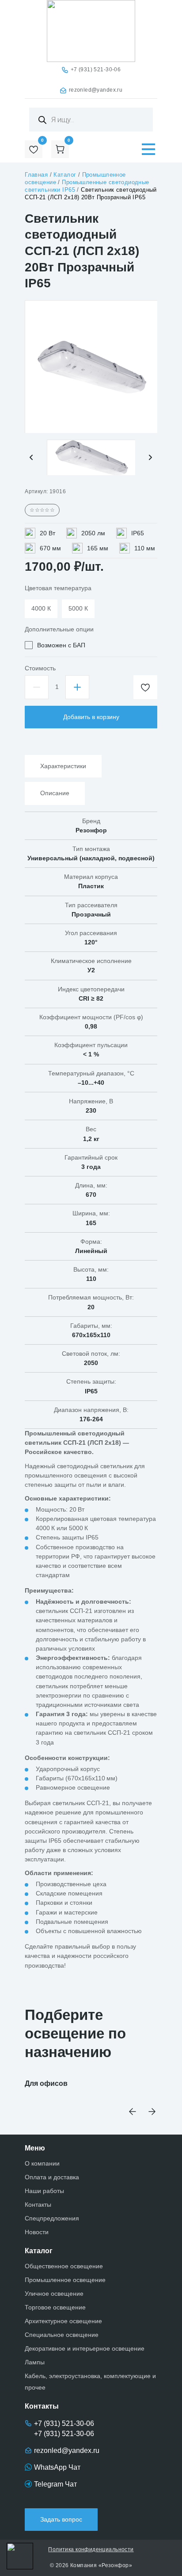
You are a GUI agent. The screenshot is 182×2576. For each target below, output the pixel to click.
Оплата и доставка (52, 2177)
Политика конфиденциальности (91, 2549)
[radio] (41, 609)
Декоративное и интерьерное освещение (85, 2348)
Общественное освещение (64, 2266)
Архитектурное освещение (63, 2321)
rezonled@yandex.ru (96, 90)
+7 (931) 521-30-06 (96, 70)
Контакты (38, 2205)
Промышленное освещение (65, 2280)
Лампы (35, 2362)
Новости (37, 2232)
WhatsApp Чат (57, 2467)
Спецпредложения (52, 2218)
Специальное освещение (62, 2335)
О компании (42, 2163)
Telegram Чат (55, 2484)
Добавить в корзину (91, 717)
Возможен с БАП (61, 645)
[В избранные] (145, 687)
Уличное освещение (54, 2294)
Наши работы (44, 2191)
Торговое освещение (55, 2307)
